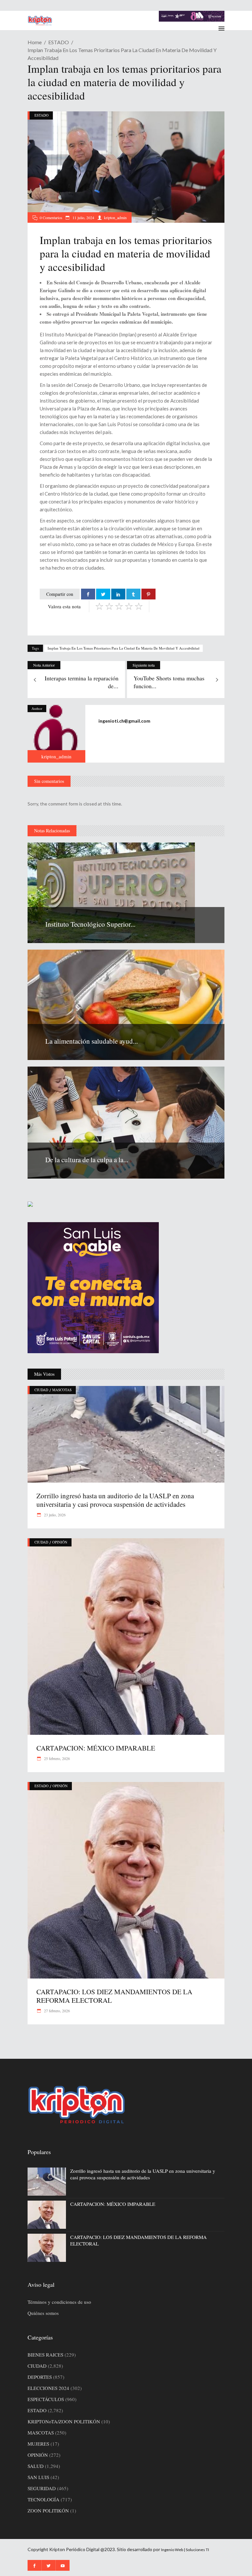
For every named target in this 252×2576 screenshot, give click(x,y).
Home (35, 42)
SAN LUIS (38, 2477)
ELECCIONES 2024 (48, 2388)
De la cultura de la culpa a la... (87, 1160)
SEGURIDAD (42, 2488)
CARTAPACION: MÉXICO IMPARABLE (96, 1748)
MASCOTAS (62, 1390)
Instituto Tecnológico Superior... (90, 924)
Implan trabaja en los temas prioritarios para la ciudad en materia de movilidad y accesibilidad (124, 648)
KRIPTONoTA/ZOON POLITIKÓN (64, 2421)
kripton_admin (115, 218)
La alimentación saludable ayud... (92, 1041)
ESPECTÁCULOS (46, 2399)
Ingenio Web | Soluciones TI (185, 2550)
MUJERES (38, 2444)
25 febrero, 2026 (56, 1758)
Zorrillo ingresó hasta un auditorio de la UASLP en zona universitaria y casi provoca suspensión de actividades (115, 1500)
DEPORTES (40, 2377)
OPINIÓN (60, 1542)
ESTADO (59, 42)
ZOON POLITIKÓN (48, 2510)
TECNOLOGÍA (43, 2499)
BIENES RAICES (45, 2355)
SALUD (36, 2466)
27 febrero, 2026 (56, 2011)
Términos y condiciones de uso (59, 2302)
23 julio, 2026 (54, 1515)
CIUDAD (41, 1390)
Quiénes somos (43, 2313)
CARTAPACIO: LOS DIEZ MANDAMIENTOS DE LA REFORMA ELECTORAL (114, 1996)
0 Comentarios (51, 218)
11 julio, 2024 (83, 218)
